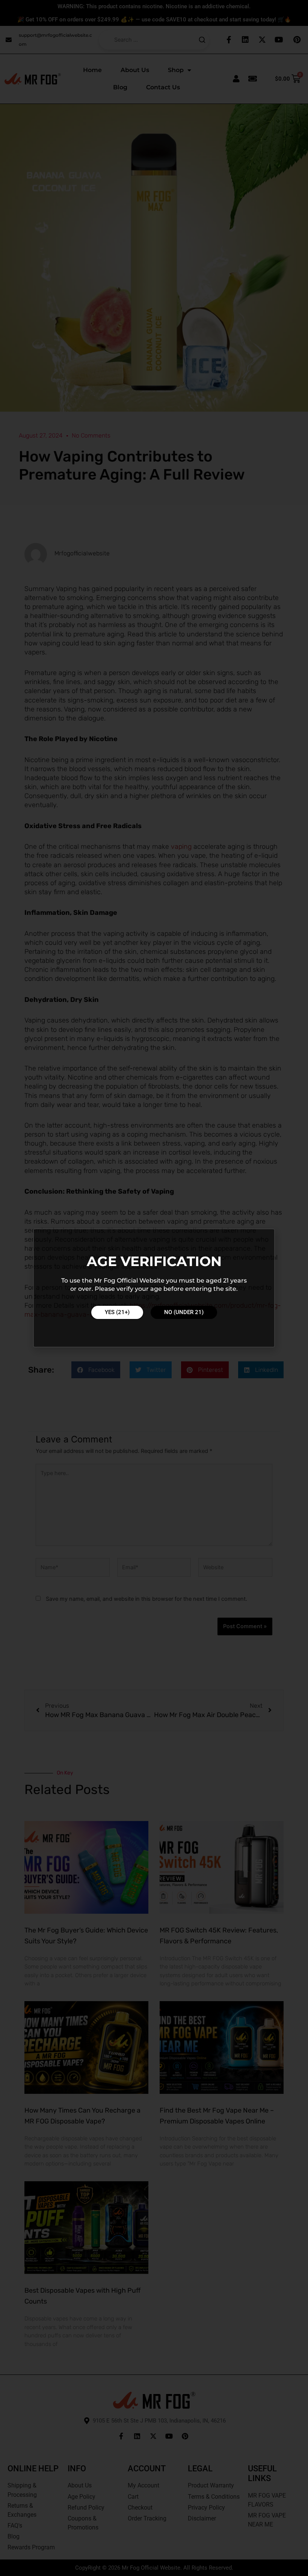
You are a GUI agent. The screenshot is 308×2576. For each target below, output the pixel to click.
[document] (154, 1288)
